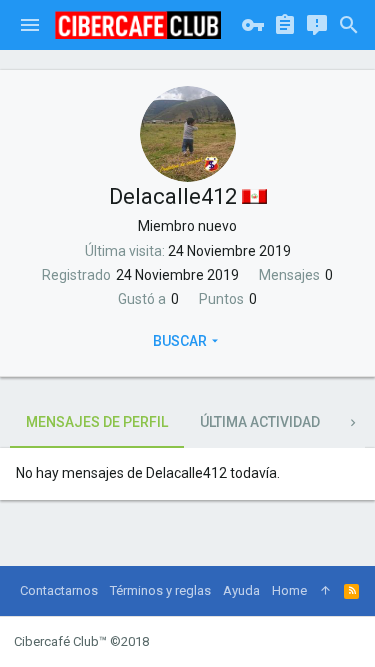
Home (289, 590)
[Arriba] (325, 591)
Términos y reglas (160, 590)
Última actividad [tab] (260, 422)
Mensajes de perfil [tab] (97, 422)
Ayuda (241, 590)
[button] (30, 25)
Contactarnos (59, 590)
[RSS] (351, 591)
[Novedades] (317, 25)
